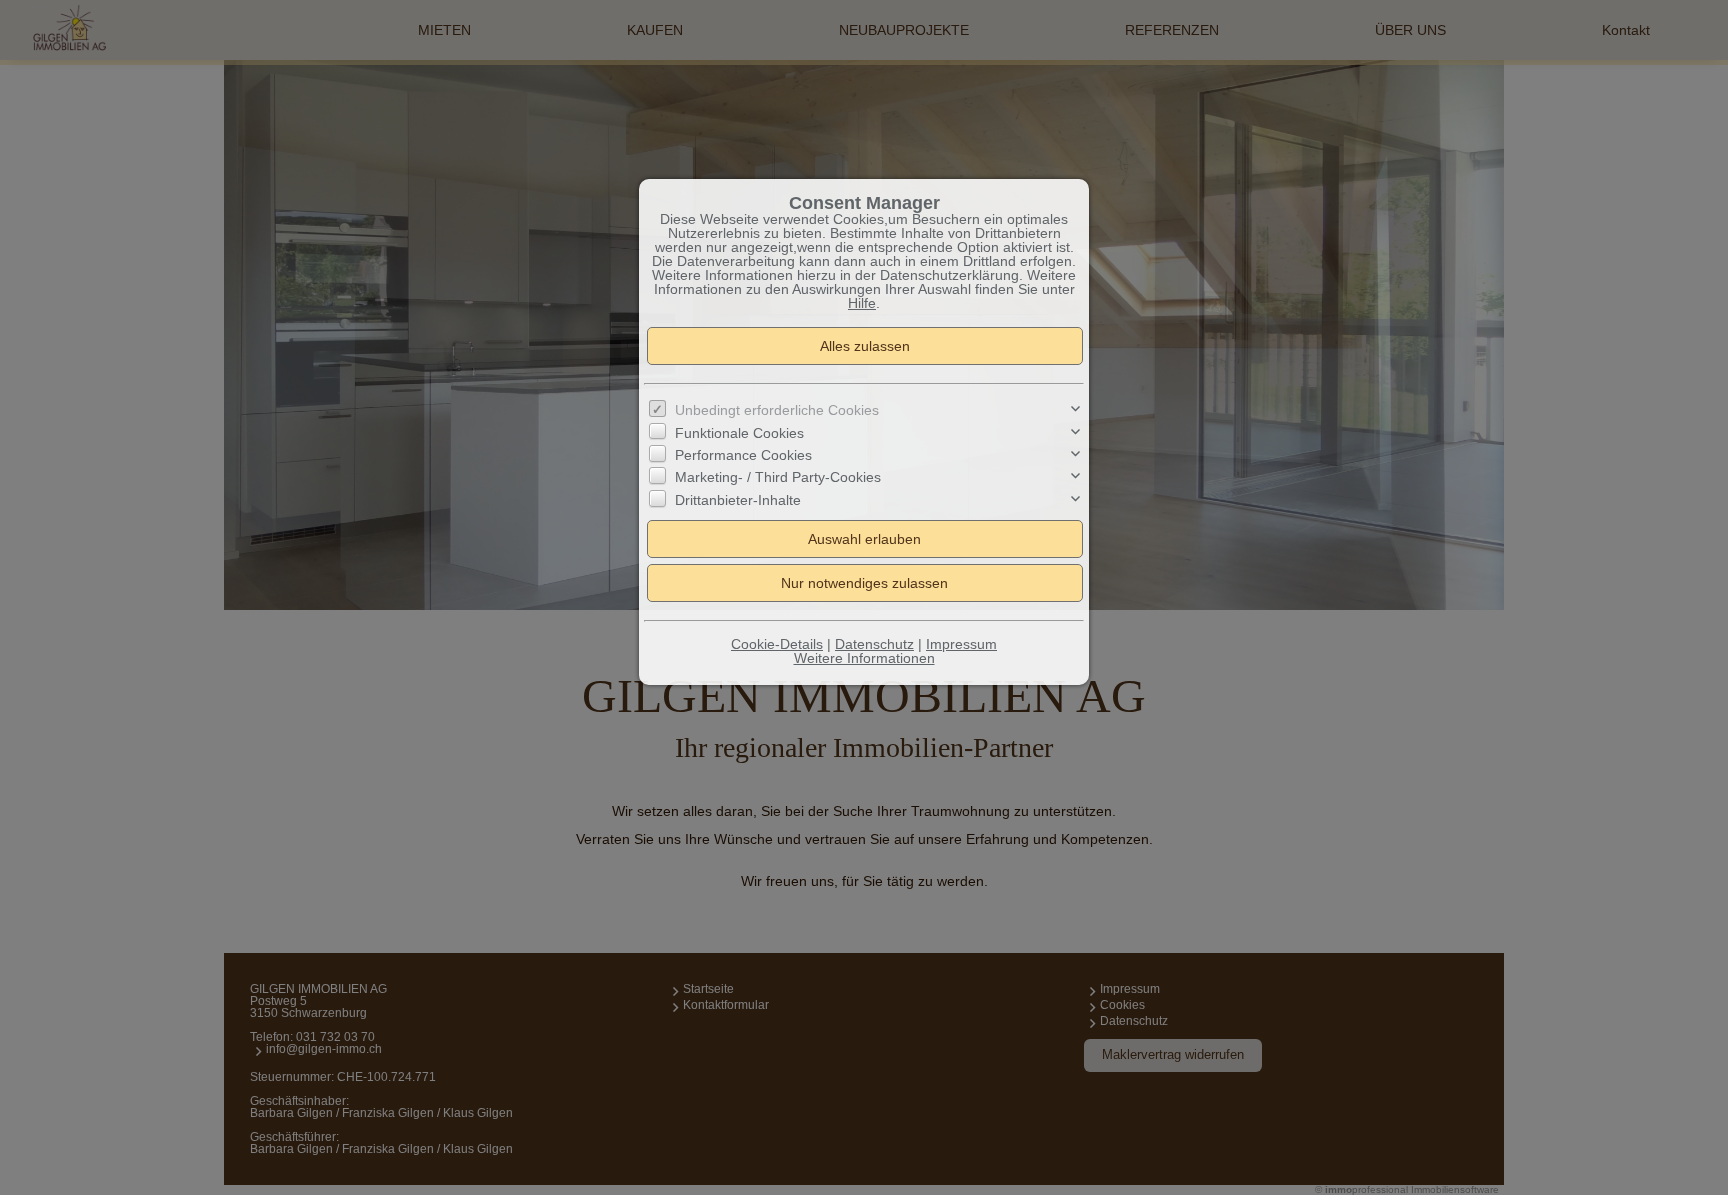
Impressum (961, 644)
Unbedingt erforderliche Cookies (777, 410)
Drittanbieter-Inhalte (738, 500)
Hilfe (862, 303)
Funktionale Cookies (739, 433)
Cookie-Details (777, 644)
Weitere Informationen (864, 658)
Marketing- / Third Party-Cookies (778, 477)
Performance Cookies (743, 455)
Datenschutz (874, 644)
